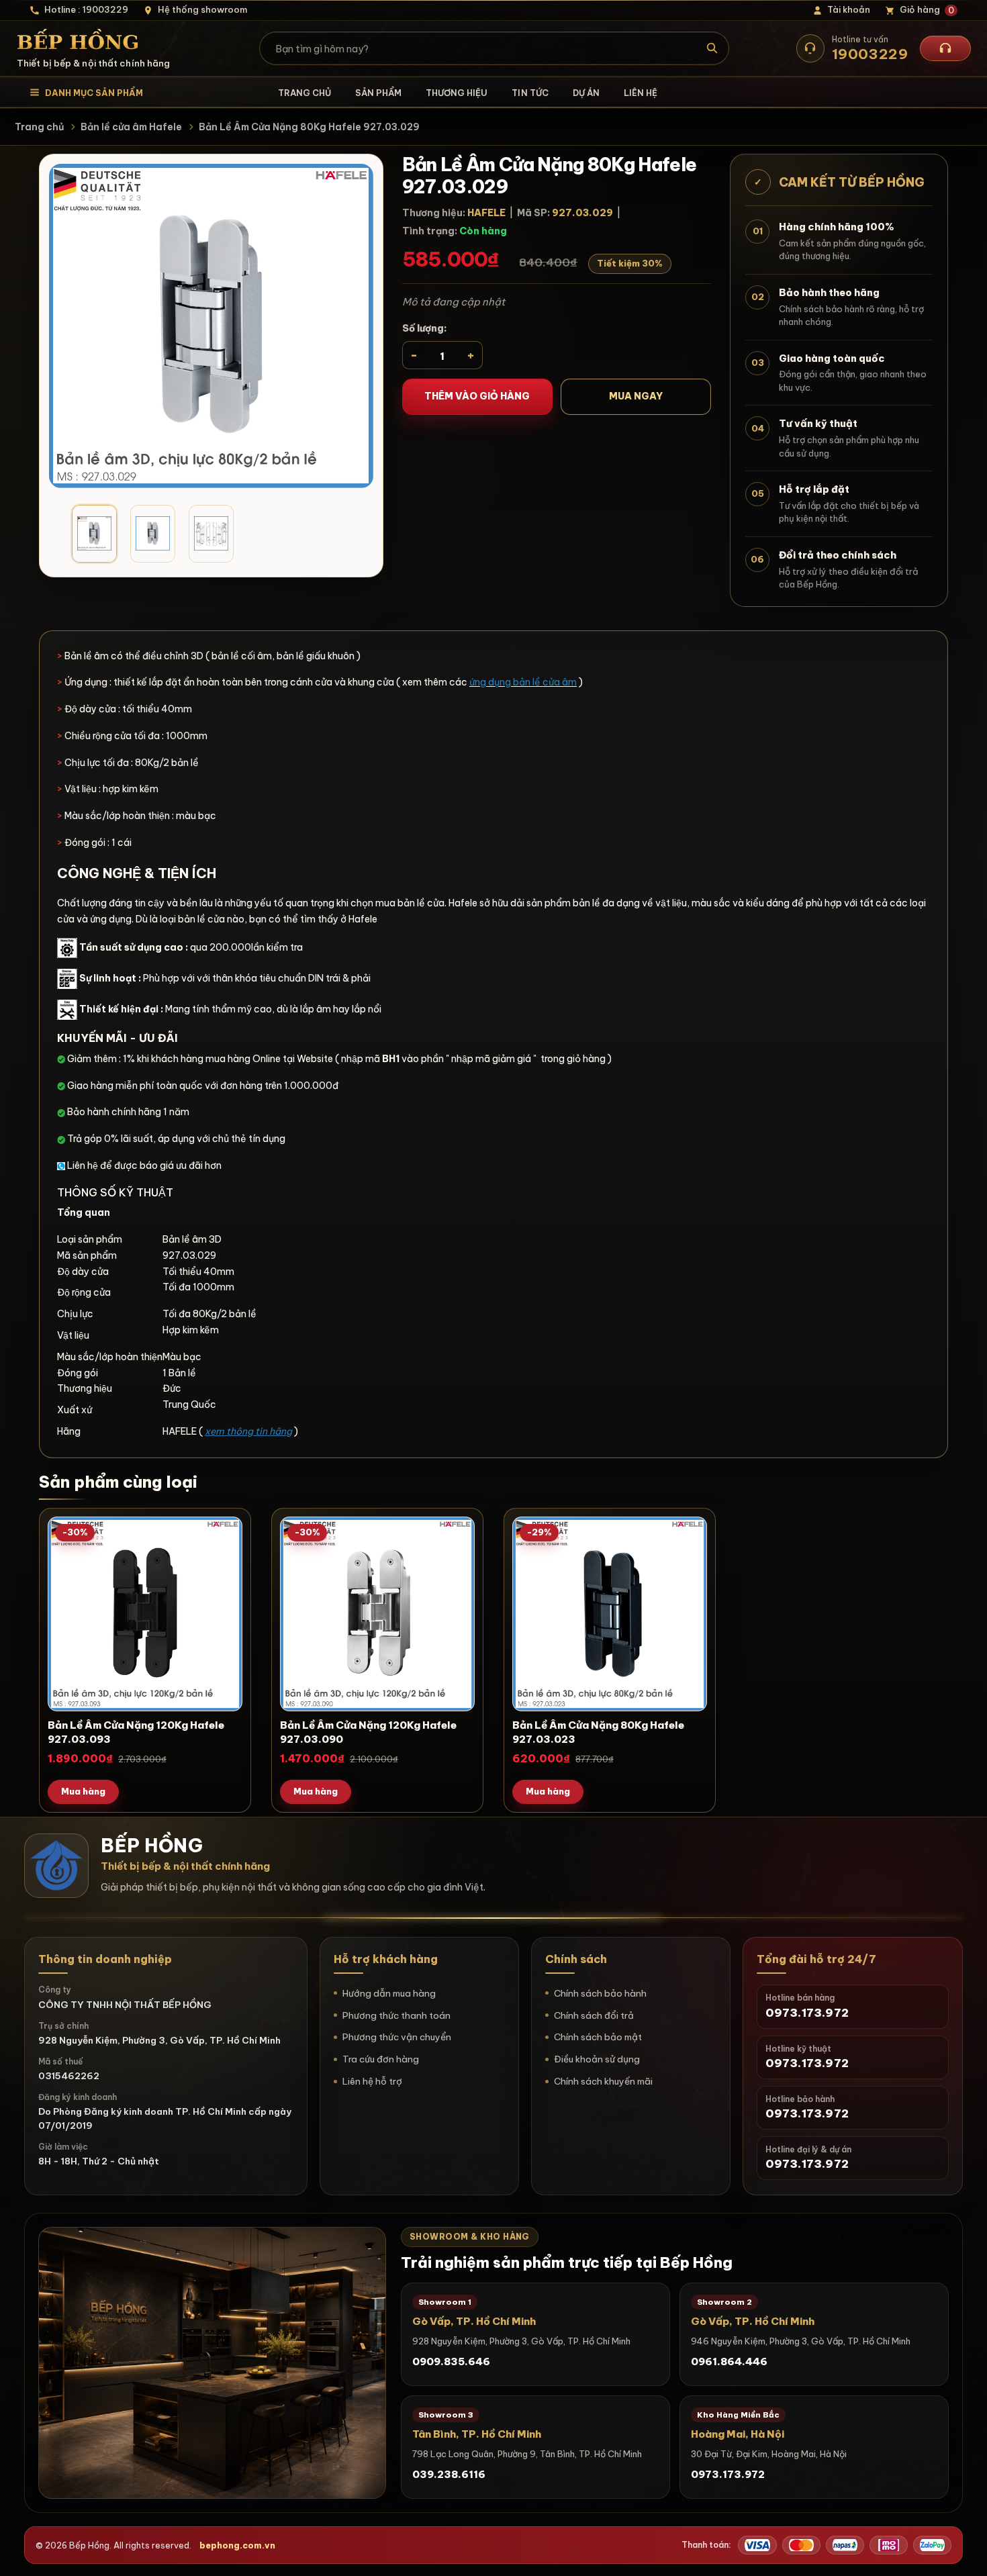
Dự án (586, 93)
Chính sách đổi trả (594, 2015)
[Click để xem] (211, 326)
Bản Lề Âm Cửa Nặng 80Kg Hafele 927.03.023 (598, 1732)
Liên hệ (641, 93)
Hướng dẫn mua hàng (389, 1993)
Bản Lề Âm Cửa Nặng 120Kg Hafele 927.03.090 (368, 1732)
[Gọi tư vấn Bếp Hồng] (945, 48)
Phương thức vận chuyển (397, 2037)
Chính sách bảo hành (600, 1993)
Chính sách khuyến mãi (603, 2081)
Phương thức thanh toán (396, 2015)
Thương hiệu (457, 93)
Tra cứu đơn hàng (381, 2059)
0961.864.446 (729, 2362)
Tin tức (530, 93)
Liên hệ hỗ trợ (372, 2081)
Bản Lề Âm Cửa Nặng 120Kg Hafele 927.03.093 (136, 1732)
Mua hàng (83, 1791)
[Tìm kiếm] (713, 48)
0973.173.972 (728, 2474)
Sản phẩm (378, 93)
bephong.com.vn (237, 2545)
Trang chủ (304, 93)
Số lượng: (425, 328)
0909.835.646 (451, 2362)
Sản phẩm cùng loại (118, 1482)
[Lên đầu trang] (963, 2553)
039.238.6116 (449, 2474)
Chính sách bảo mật (598, 2037)
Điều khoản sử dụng (597, 2059)
